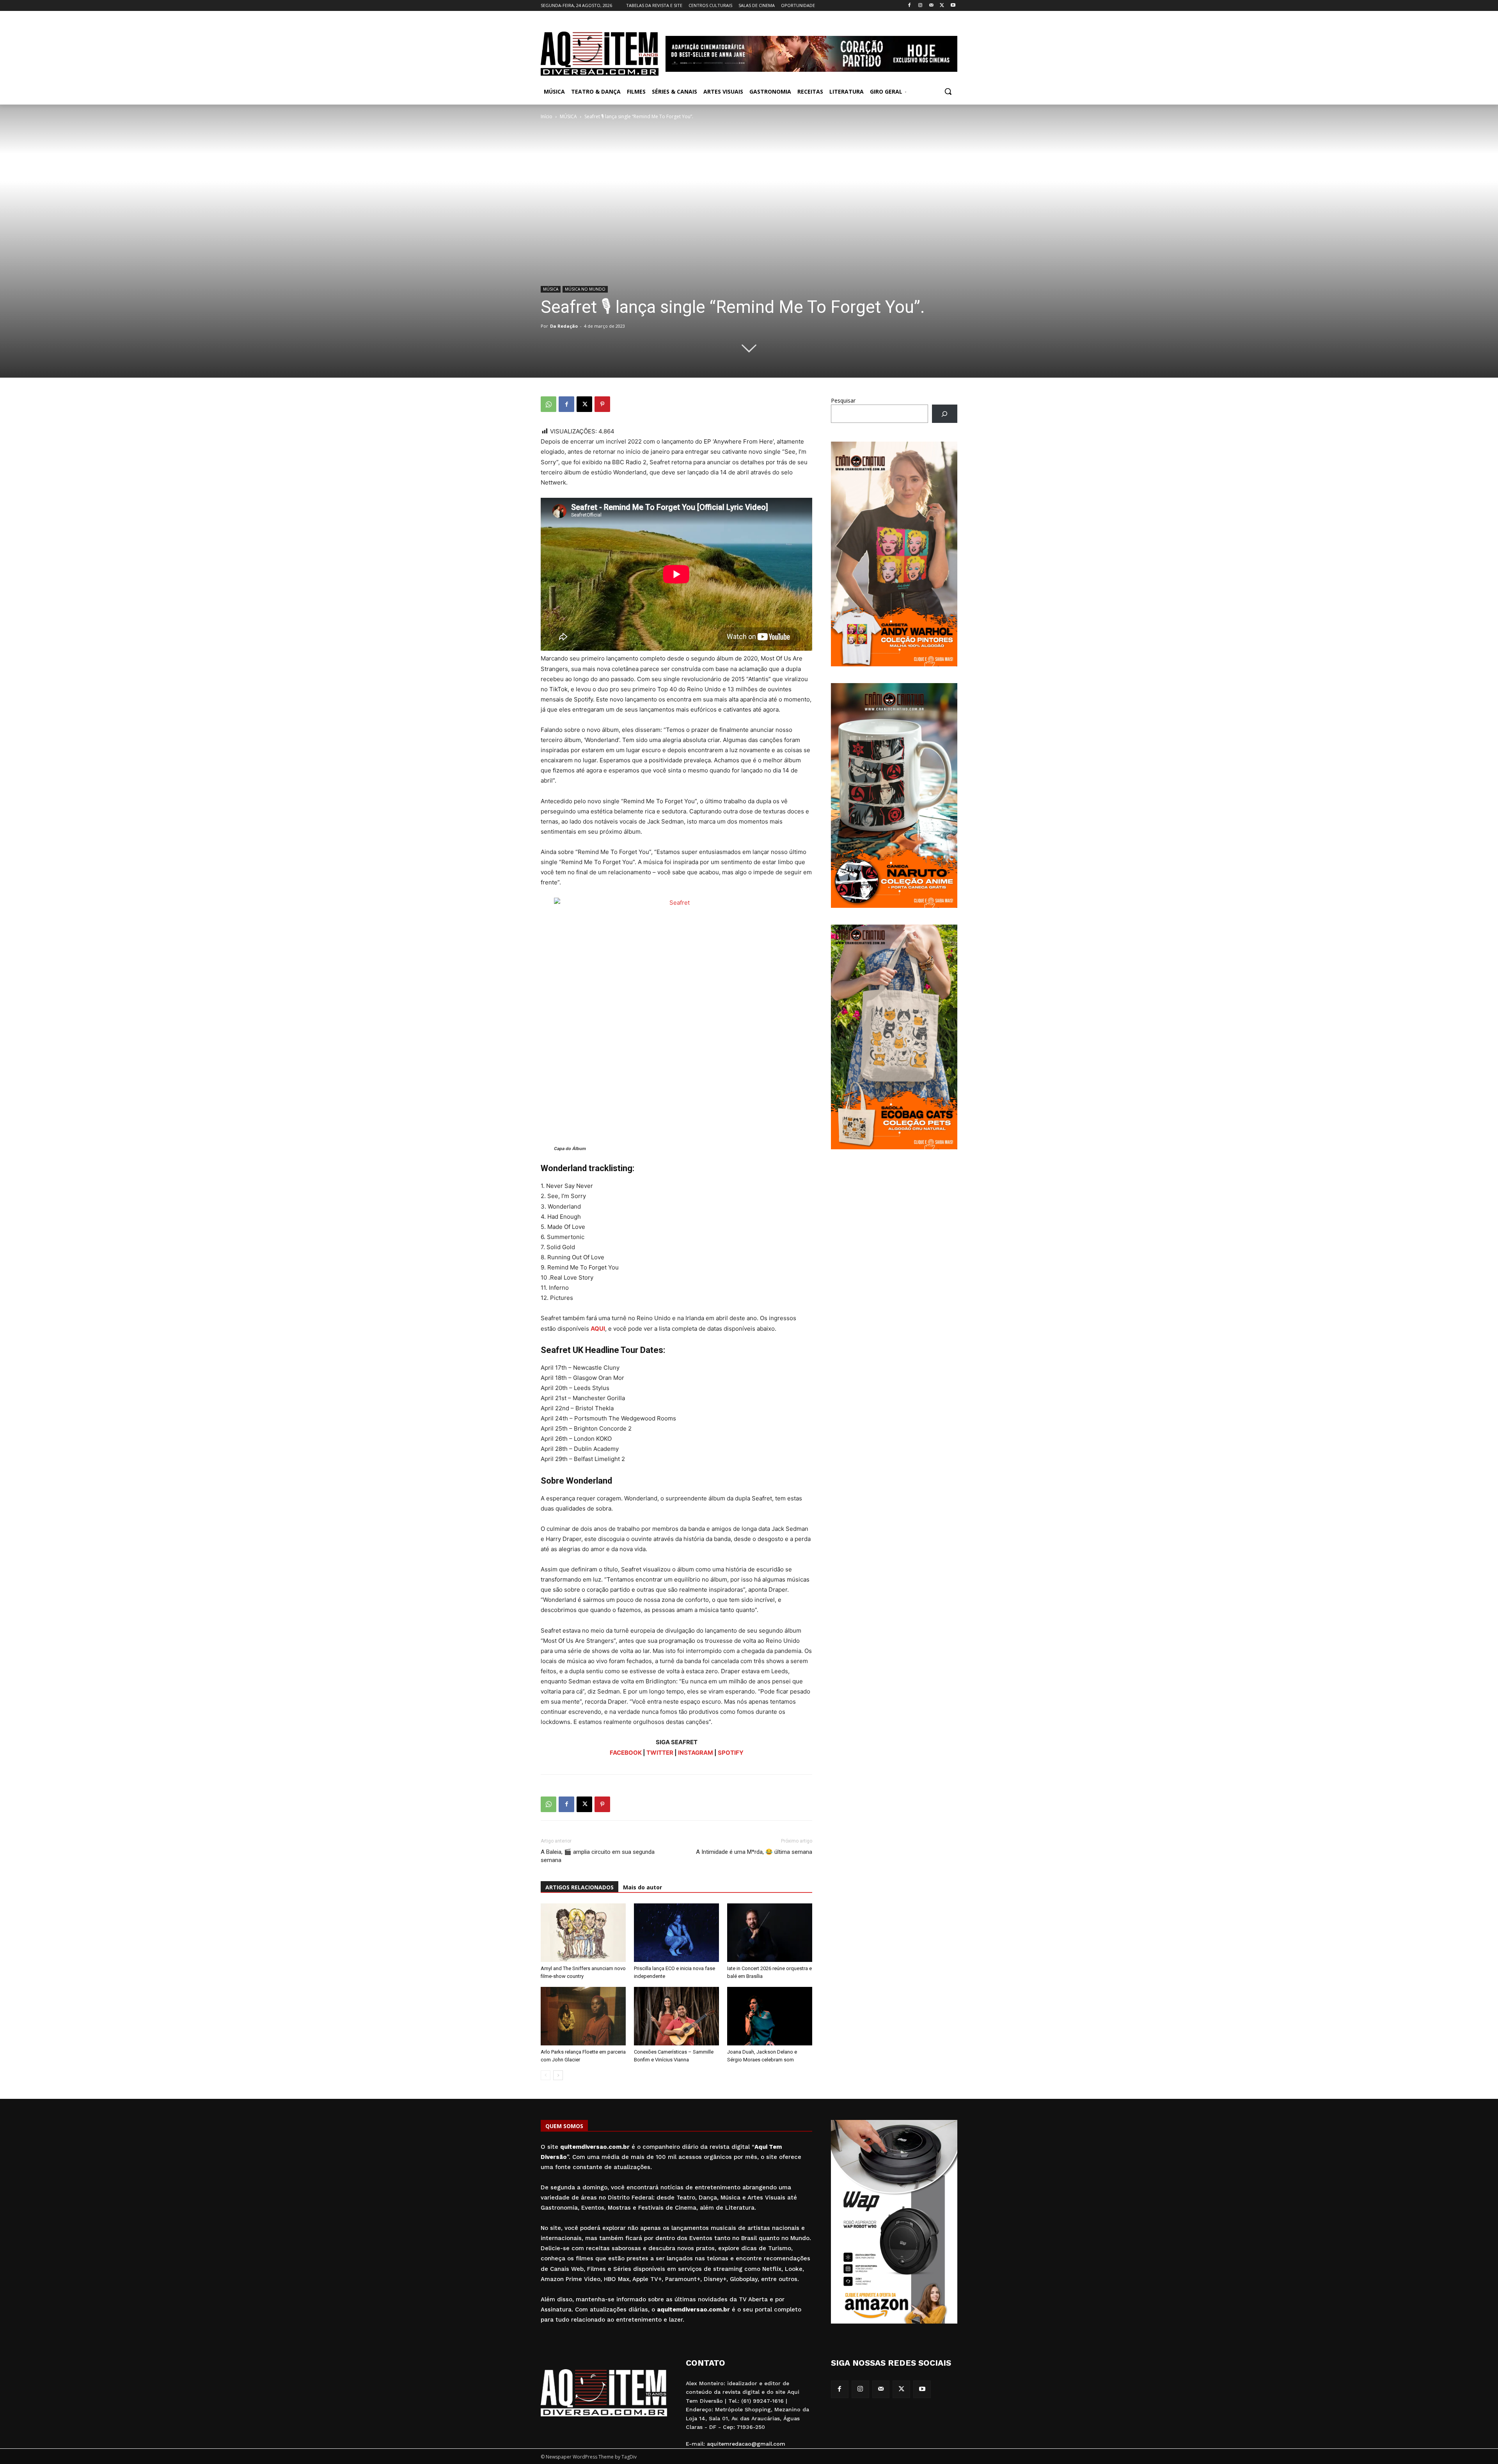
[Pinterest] (602, 404)
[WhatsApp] (548, 404)
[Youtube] (953, 6)
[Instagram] (920, 6)
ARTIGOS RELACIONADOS (579, 1887)
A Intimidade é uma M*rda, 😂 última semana (754, 1852)
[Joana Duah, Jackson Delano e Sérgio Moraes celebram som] (770, 2016)
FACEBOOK (626, 1753)
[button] (948, 91)
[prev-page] (546, 2075)
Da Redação (564, 326)
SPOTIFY (731, 1753)
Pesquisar (843, 400)
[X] (942, 6)
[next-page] (558, 2075)
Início (547, 116)
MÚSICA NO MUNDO (585, 289)
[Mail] (931, 6)
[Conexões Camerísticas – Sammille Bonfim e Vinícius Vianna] (676, 2016)
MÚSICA (568, 116)
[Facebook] (910, 6)
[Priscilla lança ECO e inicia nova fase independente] (676, 1933)
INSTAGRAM (696, 1753)
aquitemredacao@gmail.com (746, 2444)
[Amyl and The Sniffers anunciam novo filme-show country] (583, 1933)
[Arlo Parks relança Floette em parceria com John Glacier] (583, 2016)
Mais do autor (643, 1887)
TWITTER (660, 1753)
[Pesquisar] (945, 414)
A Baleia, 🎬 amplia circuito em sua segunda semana (598, 1856)
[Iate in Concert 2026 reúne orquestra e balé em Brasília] (770, 1933)
